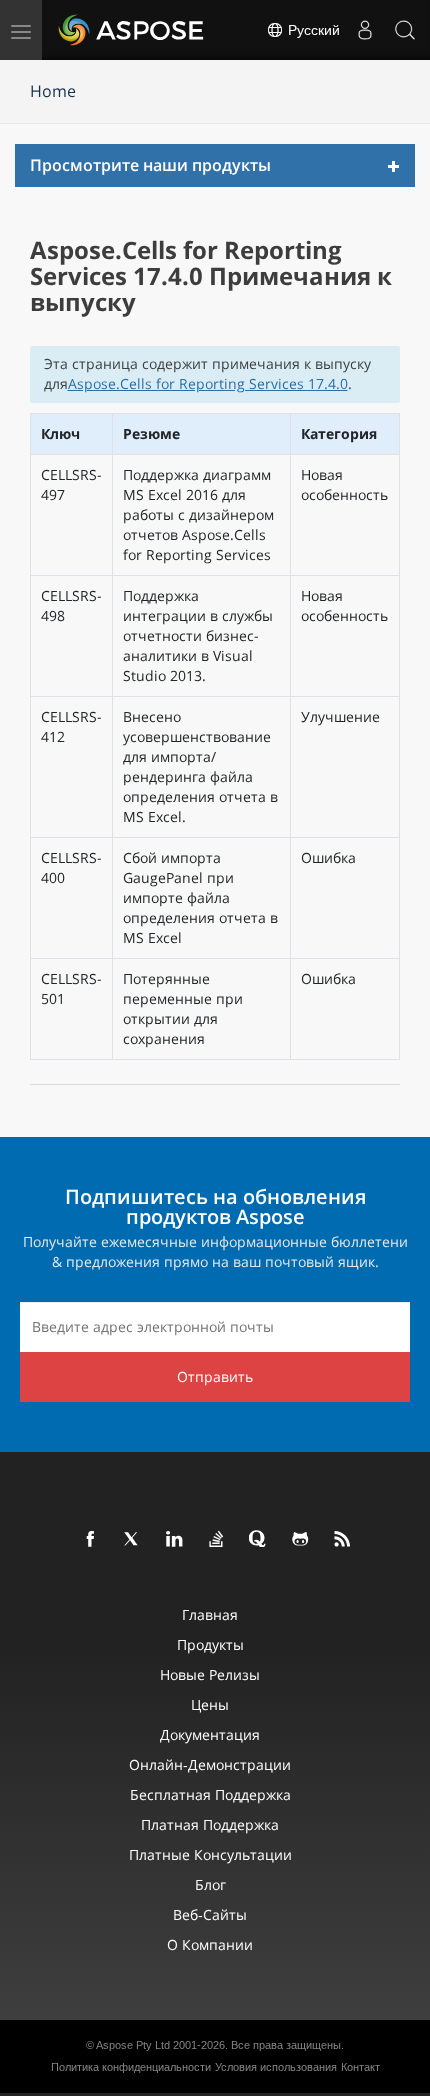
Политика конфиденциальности (131, 2067)
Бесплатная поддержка (210, 1794)
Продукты (210, 1644)
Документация (210, 1734)
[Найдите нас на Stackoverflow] (217, 1540)
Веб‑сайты (210, 1914)
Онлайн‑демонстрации (210, 1764)
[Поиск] (405, 30)
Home (53, 91)
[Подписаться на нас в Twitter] (133, 1540)
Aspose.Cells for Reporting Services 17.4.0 (208, 383)
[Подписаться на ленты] (343, 1540)
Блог (210, 1884)
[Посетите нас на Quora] (259, 1540)
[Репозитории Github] (301, 1540)
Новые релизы (210, 1674)
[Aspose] (132, 30)
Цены (210, 1704)
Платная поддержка (210, 1824)
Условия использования (276, 2067)
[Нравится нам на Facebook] (91, 1540)
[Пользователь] (365, 30)
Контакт (360, 2067)
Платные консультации (210, 1854)
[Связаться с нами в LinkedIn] (175, 1540)
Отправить (215, 1376)
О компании (210, 1944)
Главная (210, 1614)
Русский (312, 30)
